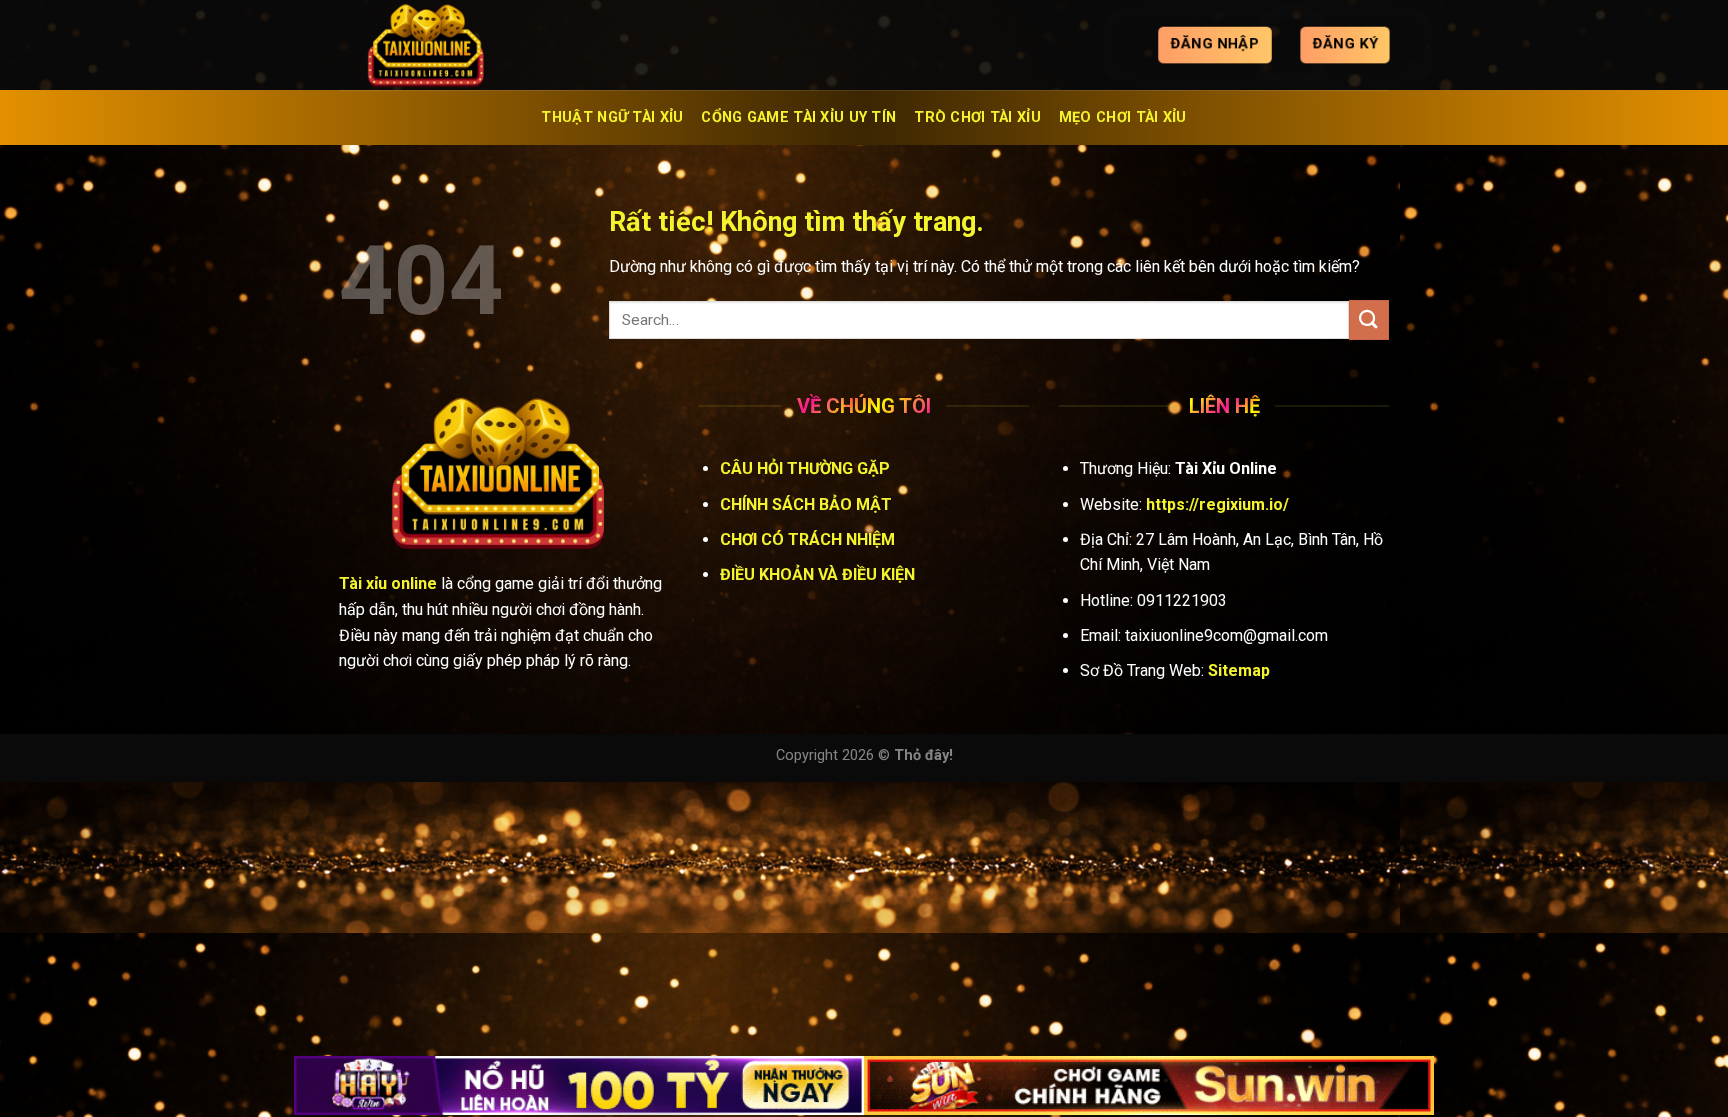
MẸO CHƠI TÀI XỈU (1123, 117)
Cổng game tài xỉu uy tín (798, 117)
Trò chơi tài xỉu (977, 117)
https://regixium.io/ (1217, 504)
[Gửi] (1369, 319)
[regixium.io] (439, 45)
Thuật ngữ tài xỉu (612, 117)
